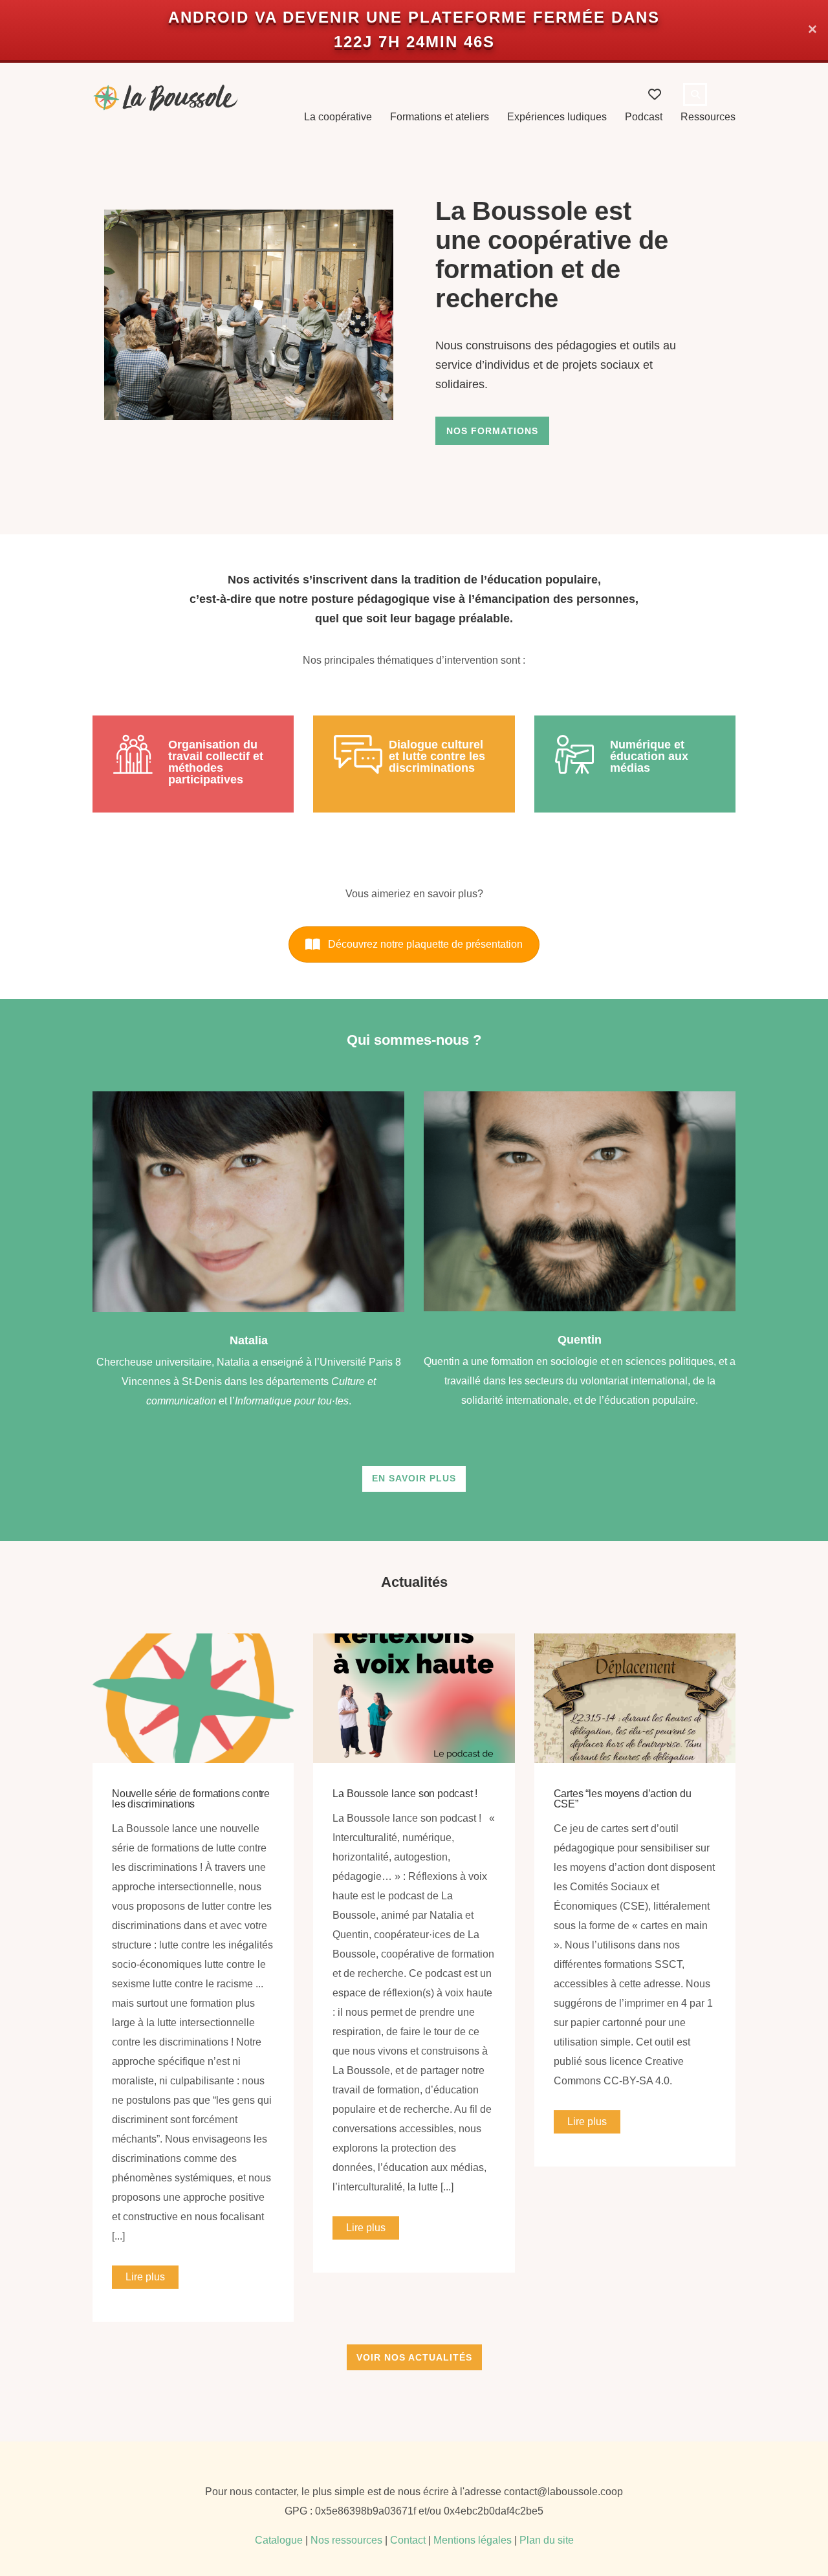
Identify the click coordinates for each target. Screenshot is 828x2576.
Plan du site (547, 2540)
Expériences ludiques (557, 117)
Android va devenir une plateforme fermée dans (414, 17)
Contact (408, 2540)
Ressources (708, 117)
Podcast (644, 117)
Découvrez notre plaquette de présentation (425, 944)
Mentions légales (473, 2540)
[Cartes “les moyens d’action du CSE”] (635, 1698)
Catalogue (279, 2540)
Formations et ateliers (440, 117)
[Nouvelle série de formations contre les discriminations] (193, 1698)
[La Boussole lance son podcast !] (414, 1698)
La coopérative (338, 117)
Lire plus (145, 2277)
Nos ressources (346, 2540)
